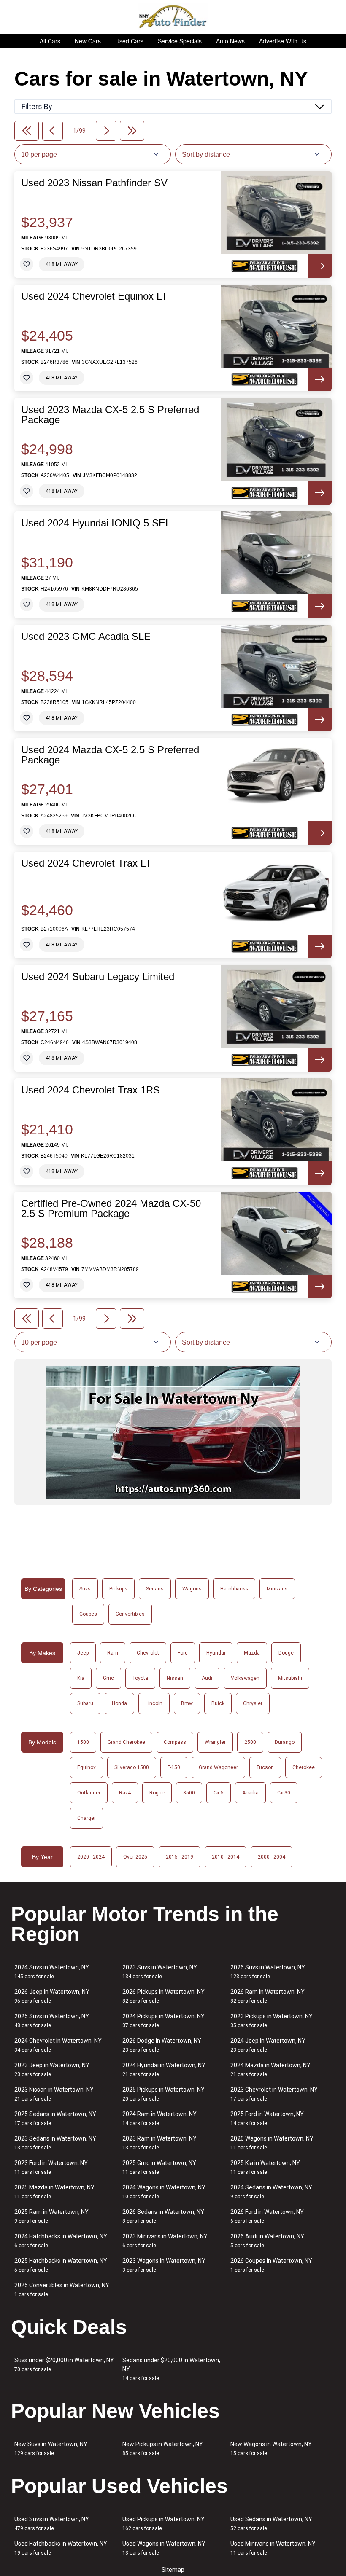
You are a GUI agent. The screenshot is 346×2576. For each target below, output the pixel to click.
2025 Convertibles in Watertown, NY (62, 2290)
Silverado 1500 (132, 1767)
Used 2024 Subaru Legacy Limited (98, 977)
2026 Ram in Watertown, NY (268, 1996)
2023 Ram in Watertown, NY (159, 2143)
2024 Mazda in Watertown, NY (270, 2070)
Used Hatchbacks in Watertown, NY (61, 2548)
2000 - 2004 (272, 1857)
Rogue (157, 1793)
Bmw (187, 1703)
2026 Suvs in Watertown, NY (268, 1972)
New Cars (88, 41)
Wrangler (215, 1742)
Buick (218, 1703)
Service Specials (180, 41)
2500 (250, 1742)
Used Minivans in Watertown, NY (273, 2548)
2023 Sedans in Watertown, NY (55, 2143)
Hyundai (216, 1653)
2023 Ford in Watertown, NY (51, 2167)
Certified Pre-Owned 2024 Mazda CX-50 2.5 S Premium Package (111, 1209)
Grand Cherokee (126, 1742)
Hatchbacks (234, 1589)
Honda (119, 1703)
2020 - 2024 (91, 1857)
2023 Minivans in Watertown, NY (165, 2241)
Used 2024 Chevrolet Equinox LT (94, 296)
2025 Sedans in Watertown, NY (55, 2118)
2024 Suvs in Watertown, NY (52, 1972)
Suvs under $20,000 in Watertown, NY (64, 2365)
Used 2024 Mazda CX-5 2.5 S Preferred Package (110, 755)
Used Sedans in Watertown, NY (271, 2524)
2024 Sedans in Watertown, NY (271, 2192)
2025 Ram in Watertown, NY (51, 2216)
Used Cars (129, 41)
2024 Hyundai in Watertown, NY (164, 2070)
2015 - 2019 (180, 1857)
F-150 (174, 1767)
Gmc (108, 1678)
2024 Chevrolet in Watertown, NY (58, 2045)
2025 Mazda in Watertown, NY (54, 2192)
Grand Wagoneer (218, 1767)
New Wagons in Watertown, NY (271, 2448)
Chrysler (253, 1703)
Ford (183, 1653)
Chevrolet (148, 1653)
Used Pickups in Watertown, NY (164, 2524)
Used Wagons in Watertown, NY (164, 2548)
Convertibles (130, 1614)
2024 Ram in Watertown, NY (159, 2118)
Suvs (85, 1589)
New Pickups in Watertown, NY (163, 2448)
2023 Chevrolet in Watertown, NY (274, 2094)
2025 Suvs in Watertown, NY (52, 2021)
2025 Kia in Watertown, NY (265, 2167)
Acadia (250, 1793)
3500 (189, 1793)
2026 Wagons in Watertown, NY (272, 2143)
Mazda (252, 1653)
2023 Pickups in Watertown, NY (272, 2021)
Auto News (230, 41)
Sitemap (173, 2570)
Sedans (155, 1589)
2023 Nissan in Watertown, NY (54, 2094)
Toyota (140, 1678)
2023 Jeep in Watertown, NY (52, 2070)
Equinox (86, 1767)
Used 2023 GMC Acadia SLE (86, 637)
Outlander (89, 1793)
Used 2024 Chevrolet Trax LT (86, 863)
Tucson (265, 1767)
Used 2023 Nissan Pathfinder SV (94, 183)
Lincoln (154, 1703)
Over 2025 (135, 1857)
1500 (83, 1742)
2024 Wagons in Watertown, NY (164, 2192)
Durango (285, 1742)
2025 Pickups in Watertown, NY (164, 2094)
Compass (175, 1742)
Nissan (175, 1678)
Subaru (85, 1703)
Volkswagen (245, 1678)
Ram (113, 1653)
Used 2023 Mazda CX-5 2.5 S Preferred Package (110, 415)
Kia (81, 1678)
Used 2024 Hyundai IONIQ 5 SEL (96, 523)
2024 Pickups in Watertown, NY (164, 2021)
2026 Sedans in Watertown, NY (163, 2216)
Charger (86, 1818)
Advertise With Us (283, 41)
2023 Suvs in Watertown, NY (160, 1972)
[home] (173, 17)
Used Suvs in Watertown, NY (52, 2524)
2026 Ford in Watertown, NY (267, 2216)
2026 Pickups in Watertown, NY (164, 1996)
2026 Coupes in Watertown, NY (271, 2265)
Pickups (118, 1589)
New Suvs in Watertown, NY (51, 2448)
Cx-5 (219, 1793)
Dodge (286, 1653)
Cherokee (304, 1767)
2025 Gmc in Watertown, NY (159, 2167)
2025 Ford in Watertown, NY (267, 2118)
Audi (207, 1678)
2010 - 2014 (226, 1857)
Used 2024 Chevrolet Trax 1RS (91, 1090)
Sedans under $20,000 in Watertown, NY (171, 2369)
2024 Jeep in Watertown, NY (268, 2045)
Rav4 (125, 1793)
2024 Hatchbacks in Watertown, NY (61, 2241)
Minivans (277, 1589)
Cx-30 (284, 1793)
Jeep (83, 1653)
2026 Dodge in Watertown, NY (162, 2045)
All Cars (50, 41)
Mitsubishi (290, 1678)
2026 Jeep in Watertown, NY (52, 1996)
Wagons (192, 1589)
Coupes (88, 1614)
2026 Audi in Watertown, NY (267, 2241)
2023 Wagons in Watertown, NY (164, 2265)
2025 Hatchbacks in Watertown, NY (61, 2265)
